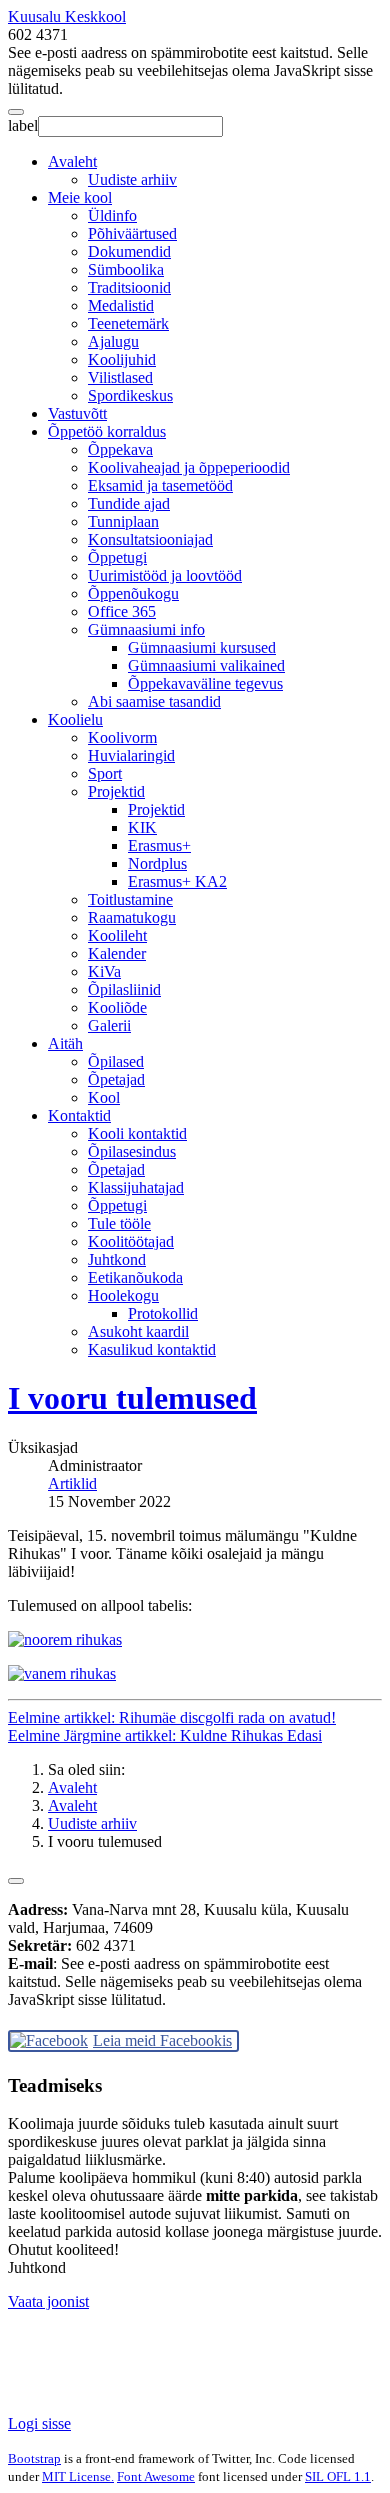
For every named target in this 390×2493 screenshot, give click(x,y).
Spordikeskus (130, 395)
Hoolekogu (123, 1295)
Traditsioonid (129, 287)
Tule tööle (119, 1223)
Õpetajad (116, 1079)
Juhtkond (117, 1259)
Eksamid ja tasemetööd (160, 485)
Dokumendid (129, 251)
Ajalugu (113, 341)
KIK (142, 827)
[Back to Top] (16, 1881)
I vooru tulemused (132, 1398)
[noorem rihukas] (65, 1639)
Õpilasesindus (132, 1151)
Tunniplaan (123, 521)
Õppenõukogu (133, 593)
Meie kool (80, 197)
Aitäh (65, 1043)
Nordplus (157, 863)
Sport (105, 773)
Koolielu (75, 719)
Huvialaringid (131, 755)
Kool (104, 1097)
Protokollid (163, 1313)
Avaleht (72, 161)
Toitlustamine (130, 899)
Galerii (109, 1025)
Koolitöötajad (131, 1241)
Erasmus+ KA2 (177, 881)
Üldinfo (112, 215)
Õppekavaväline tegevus (205, 683)
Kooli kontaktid (137, 1133)
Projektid (116, 791)
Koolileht (117, 935)
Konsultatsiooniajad (150, 539)
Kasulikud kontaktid (152, 1349)
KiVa (104, 971)
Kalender (117, 953)
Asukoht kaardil (138, 1331)
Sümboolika (126, 269)
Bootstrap (34, 2458)
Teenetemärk (128, 323)
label (23, 125)
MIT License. (78, 2476)
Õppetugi (117, 557)
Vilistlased (120, 377)
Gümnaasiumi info (146, 629)
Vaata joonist (48, 2301)
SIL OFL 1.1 (338, 2476)
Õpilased (116, 1061)
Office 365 (122, 611)
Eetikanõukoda (135, 1277)
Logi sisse (39, 2423)
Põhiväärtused (132, 233)
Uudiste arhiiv (132, 179)
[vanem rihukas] (62, 1673)
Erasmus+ (159, 845)
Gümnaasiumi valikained (206, 665)
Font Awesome (156, 2476)
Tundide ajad (129, 503)
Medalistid (121, 305)
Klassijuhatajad (136, 1187)
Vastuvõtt (77, 413)
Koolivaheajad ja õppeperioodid (189, 467)
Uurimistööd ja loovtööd (165, 575)
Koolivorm (122, 737)
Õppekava (120, 449)
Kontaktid (79, 1115)
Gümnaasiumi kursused (202, 647)
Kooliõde (117, 1007)
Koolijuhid (122, 359)
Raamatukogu (132, 917)
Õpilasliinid (124, 989)
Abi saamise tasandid (154, 701)
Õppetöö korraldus (107, 431)
